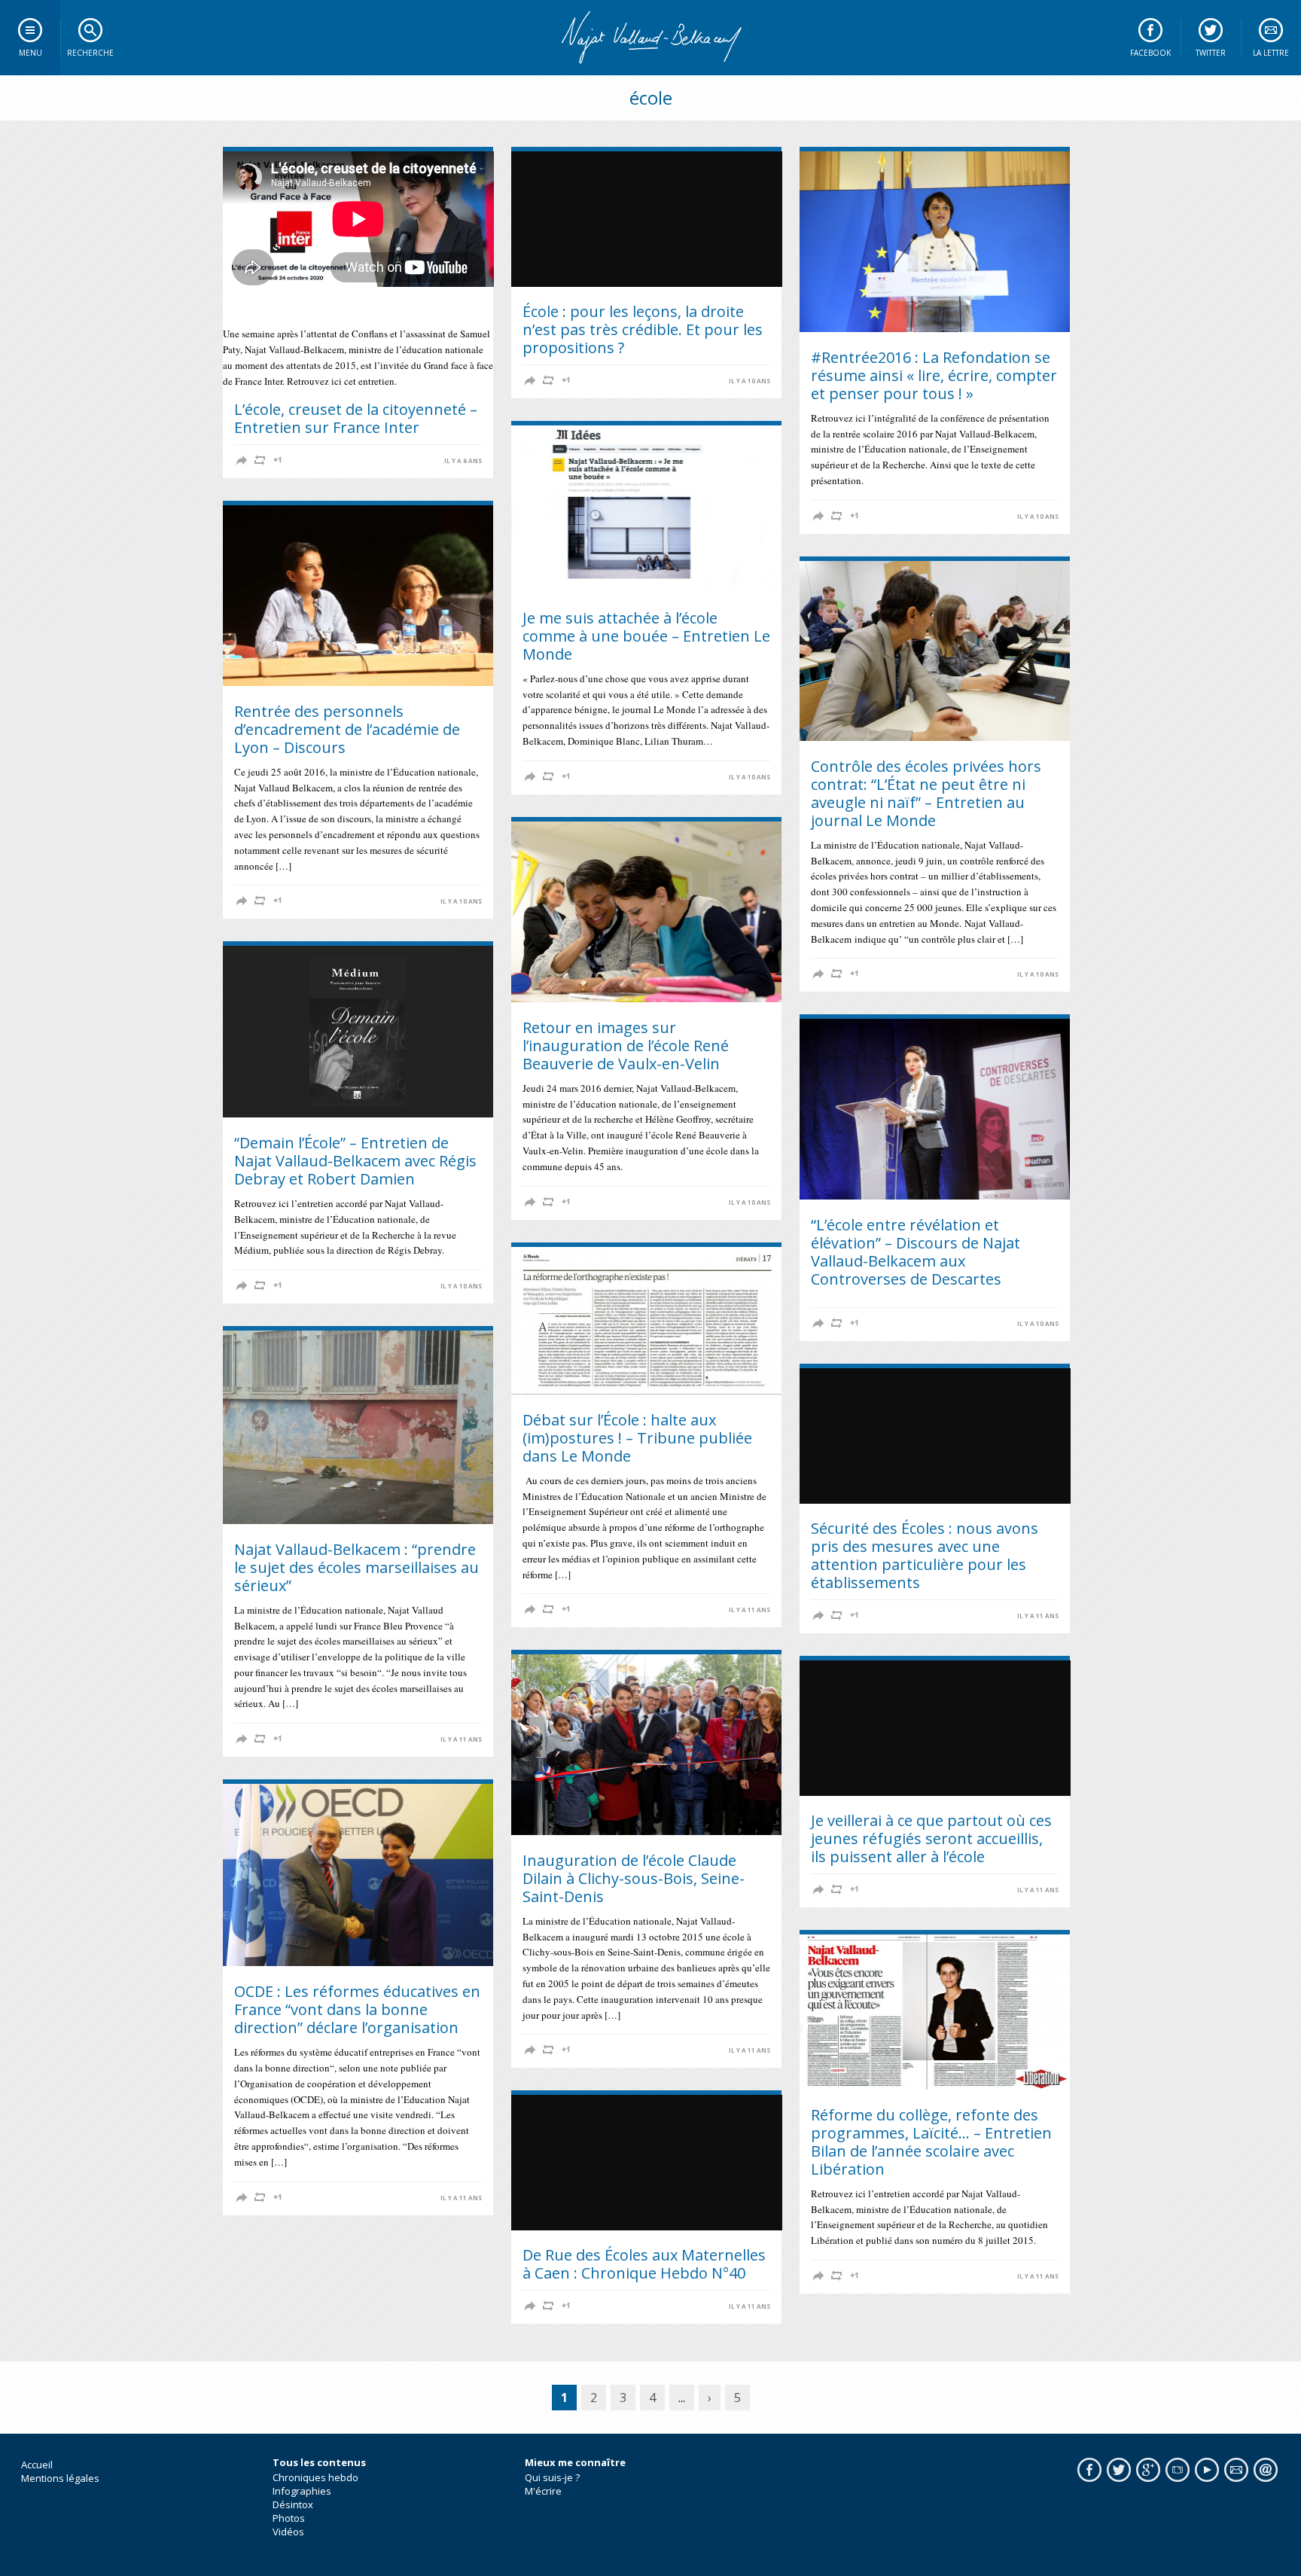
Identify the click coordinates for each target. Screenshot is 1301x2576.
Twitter (1211, 53)
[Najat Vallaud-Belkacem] (650, 38)
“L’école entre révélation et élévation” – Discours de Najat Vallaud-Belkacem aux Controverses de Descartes (916, 1252)
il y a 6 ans (463, 461)
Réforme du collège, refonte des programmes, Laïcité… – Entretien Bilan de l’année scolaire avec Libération (931, 2142)
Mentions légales (60, 2478)
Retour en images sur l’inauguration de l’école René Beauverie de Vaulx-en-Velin (626, 1046)
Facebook (1150, 53)
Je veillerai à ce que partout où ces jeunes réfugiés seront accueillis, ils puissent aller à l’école (931, 1838)
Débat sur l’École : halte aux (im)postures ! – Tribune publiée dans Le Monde (637, 1438)
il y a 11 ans (750, 1610)
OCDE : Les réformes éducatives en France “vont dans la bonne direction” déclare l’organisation (357, 2009)
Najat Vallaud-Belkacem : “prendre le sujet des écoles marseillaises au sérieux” (356, 1567)
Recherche (90, 53)
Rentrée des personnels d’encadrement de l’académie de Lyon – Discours (347, 729)
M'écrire (543, 2491)
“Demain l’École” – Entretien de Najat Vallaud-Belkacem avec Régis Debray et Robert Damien (355, 1161)
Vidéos (288, 2532)
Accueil (37, 2465)
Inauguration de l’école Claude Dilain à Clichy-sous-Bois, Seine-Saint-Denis (634, 1878)
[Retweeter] (260, 460)
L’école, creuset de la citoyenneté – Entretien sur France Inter (356, 418)
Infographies (302, 2491)
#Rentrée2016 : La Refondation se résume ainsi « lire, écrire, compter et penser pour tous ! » (934, 375)
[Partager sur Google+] (278, 460)
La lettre (1271, 53)
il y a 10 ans (750, 381)
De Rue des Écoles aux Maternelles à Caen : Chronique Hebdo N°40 (644, 2264)
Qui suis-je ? (552, 2477)
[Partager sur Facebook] (242, 460)
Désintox (293, 2504)
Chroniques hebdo (315, 2477)
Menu (30, 53)
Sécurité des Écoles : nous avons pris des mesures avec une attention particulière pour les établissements (925, 1555)
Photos (289, 2518)
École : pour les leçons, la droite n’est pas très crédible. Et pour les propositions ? (643, 329)
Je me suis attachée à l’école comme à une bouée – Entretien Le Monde (646, 636)
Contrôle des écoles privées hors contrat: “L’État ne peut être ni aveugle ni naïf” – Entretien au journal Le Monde (926, 793)
